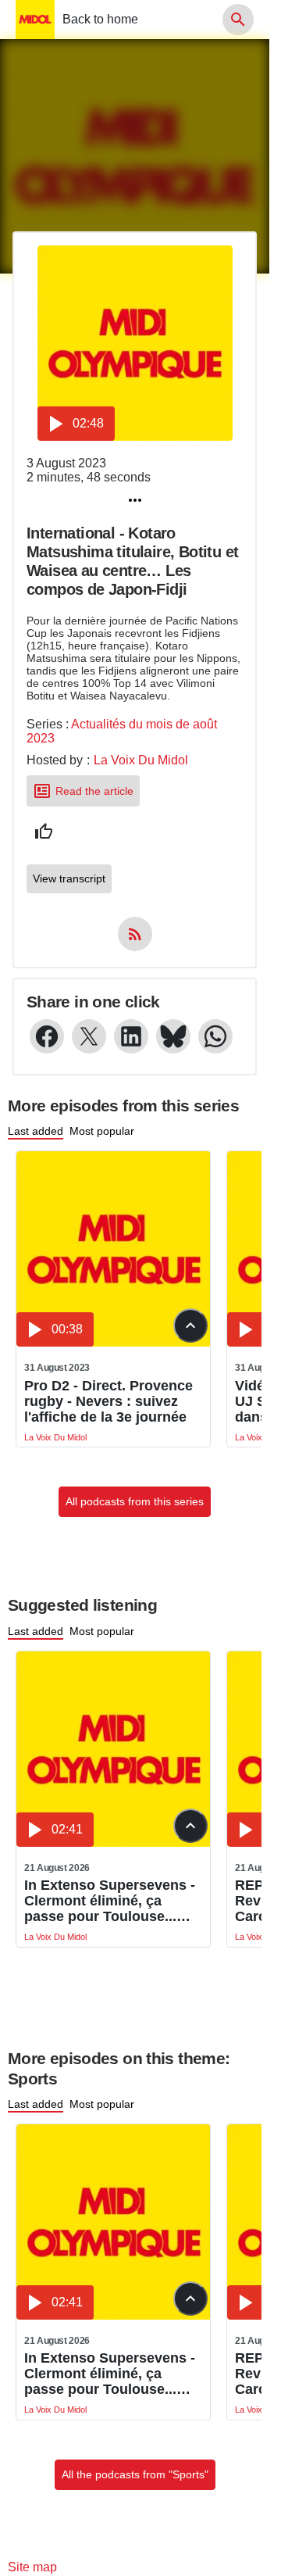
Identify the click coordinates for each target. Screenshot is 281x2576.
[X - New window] (89, 1036)
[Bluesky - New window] (173, 1036)
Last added (36, 1131)
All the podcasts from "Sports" (135, 2474)
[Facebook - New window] (47, 1036)
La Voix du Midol (141, 760)
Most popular (102, 1131)
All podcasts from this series (135, 1501)
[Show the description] (190, 1326)
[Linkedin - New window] (131, 1036)
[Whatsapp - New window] (215, 1036)
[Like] (44, 832)
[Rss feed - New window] (135, 934)
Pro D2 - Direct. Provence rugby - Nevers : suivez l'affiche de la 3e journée (108, 1401)
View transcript (69, 878)
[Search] (238, 20)
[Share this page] (135, 500)
